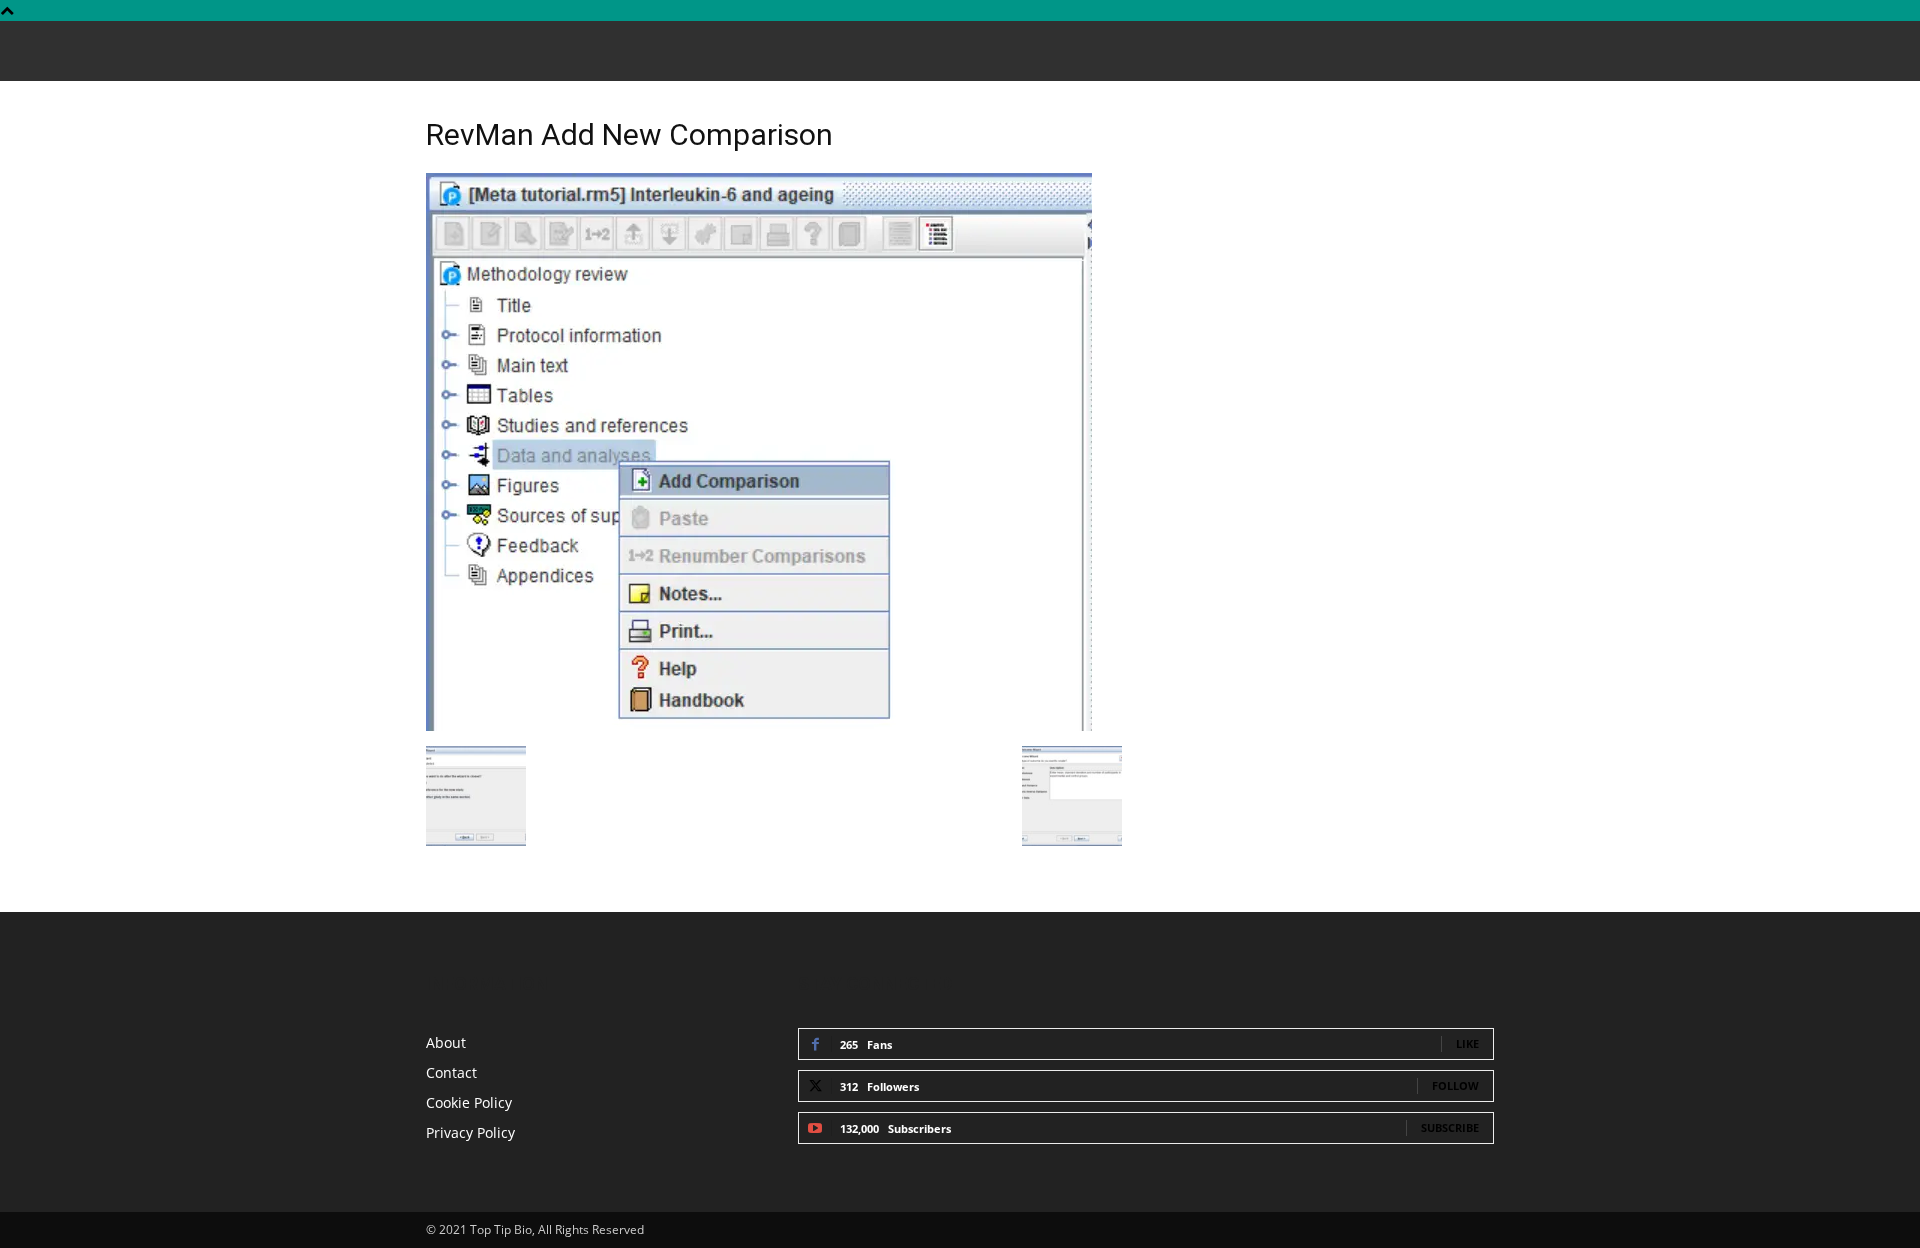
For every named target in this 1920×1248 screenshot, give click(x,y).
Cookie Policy (469, 1102)
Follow (1455, 1085)
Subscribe (1450, 1127)
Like (1467, 1043)
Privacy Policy (470, 1132)
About (446, 1042)
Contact (451, 1072)
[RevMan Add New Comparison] (759, 725)
